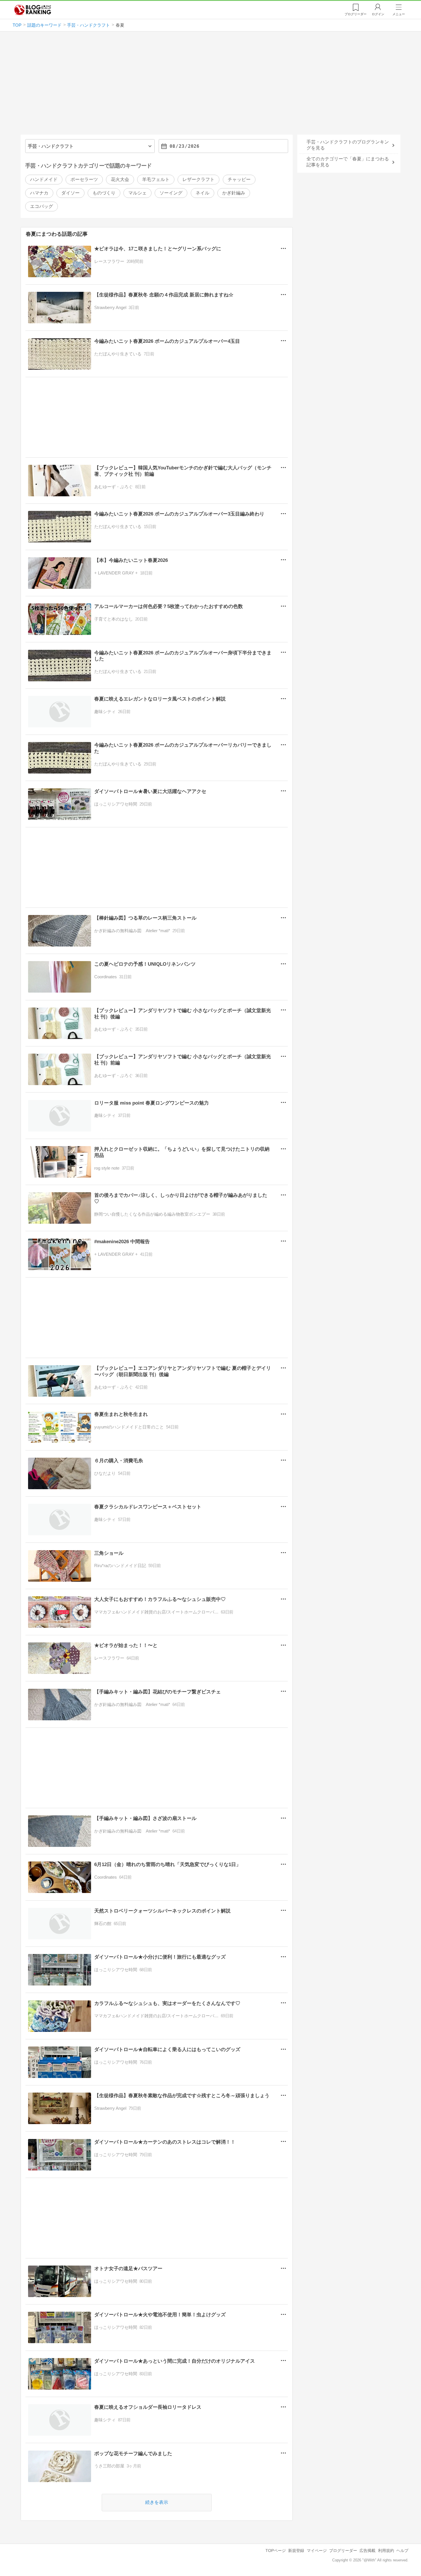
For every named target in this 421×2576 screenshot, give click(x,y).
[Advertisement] (210, 85)
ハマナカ (39, 193)
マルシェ (137, 193)
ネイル (202, 193)
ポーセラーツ (84, 179)
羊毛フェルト (156, 179)
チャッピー (239, 179)
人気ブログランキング (33, 10)
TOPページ (276, 2551)
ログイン (378, 14)
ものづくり (104, 193)
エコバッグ (42, 206)
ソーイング (171, 193)
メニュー (399, 14)
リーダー (356, 14)
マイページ (317, 2551)
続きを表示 (157, 2502)
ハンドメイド (44, 179)
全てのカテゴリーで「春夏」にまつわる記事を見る (348, 162)
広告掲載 (367, 2551)
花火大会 (120, 179)
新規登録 (296, 2551)
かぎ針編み (234, 193)
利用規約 (386, 2551)
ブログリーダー (343, 2551)
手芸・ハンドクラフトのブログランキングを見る (348, 145)
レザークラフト (198, 179)
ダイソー (70, 193)
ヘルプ (402, 2551)
